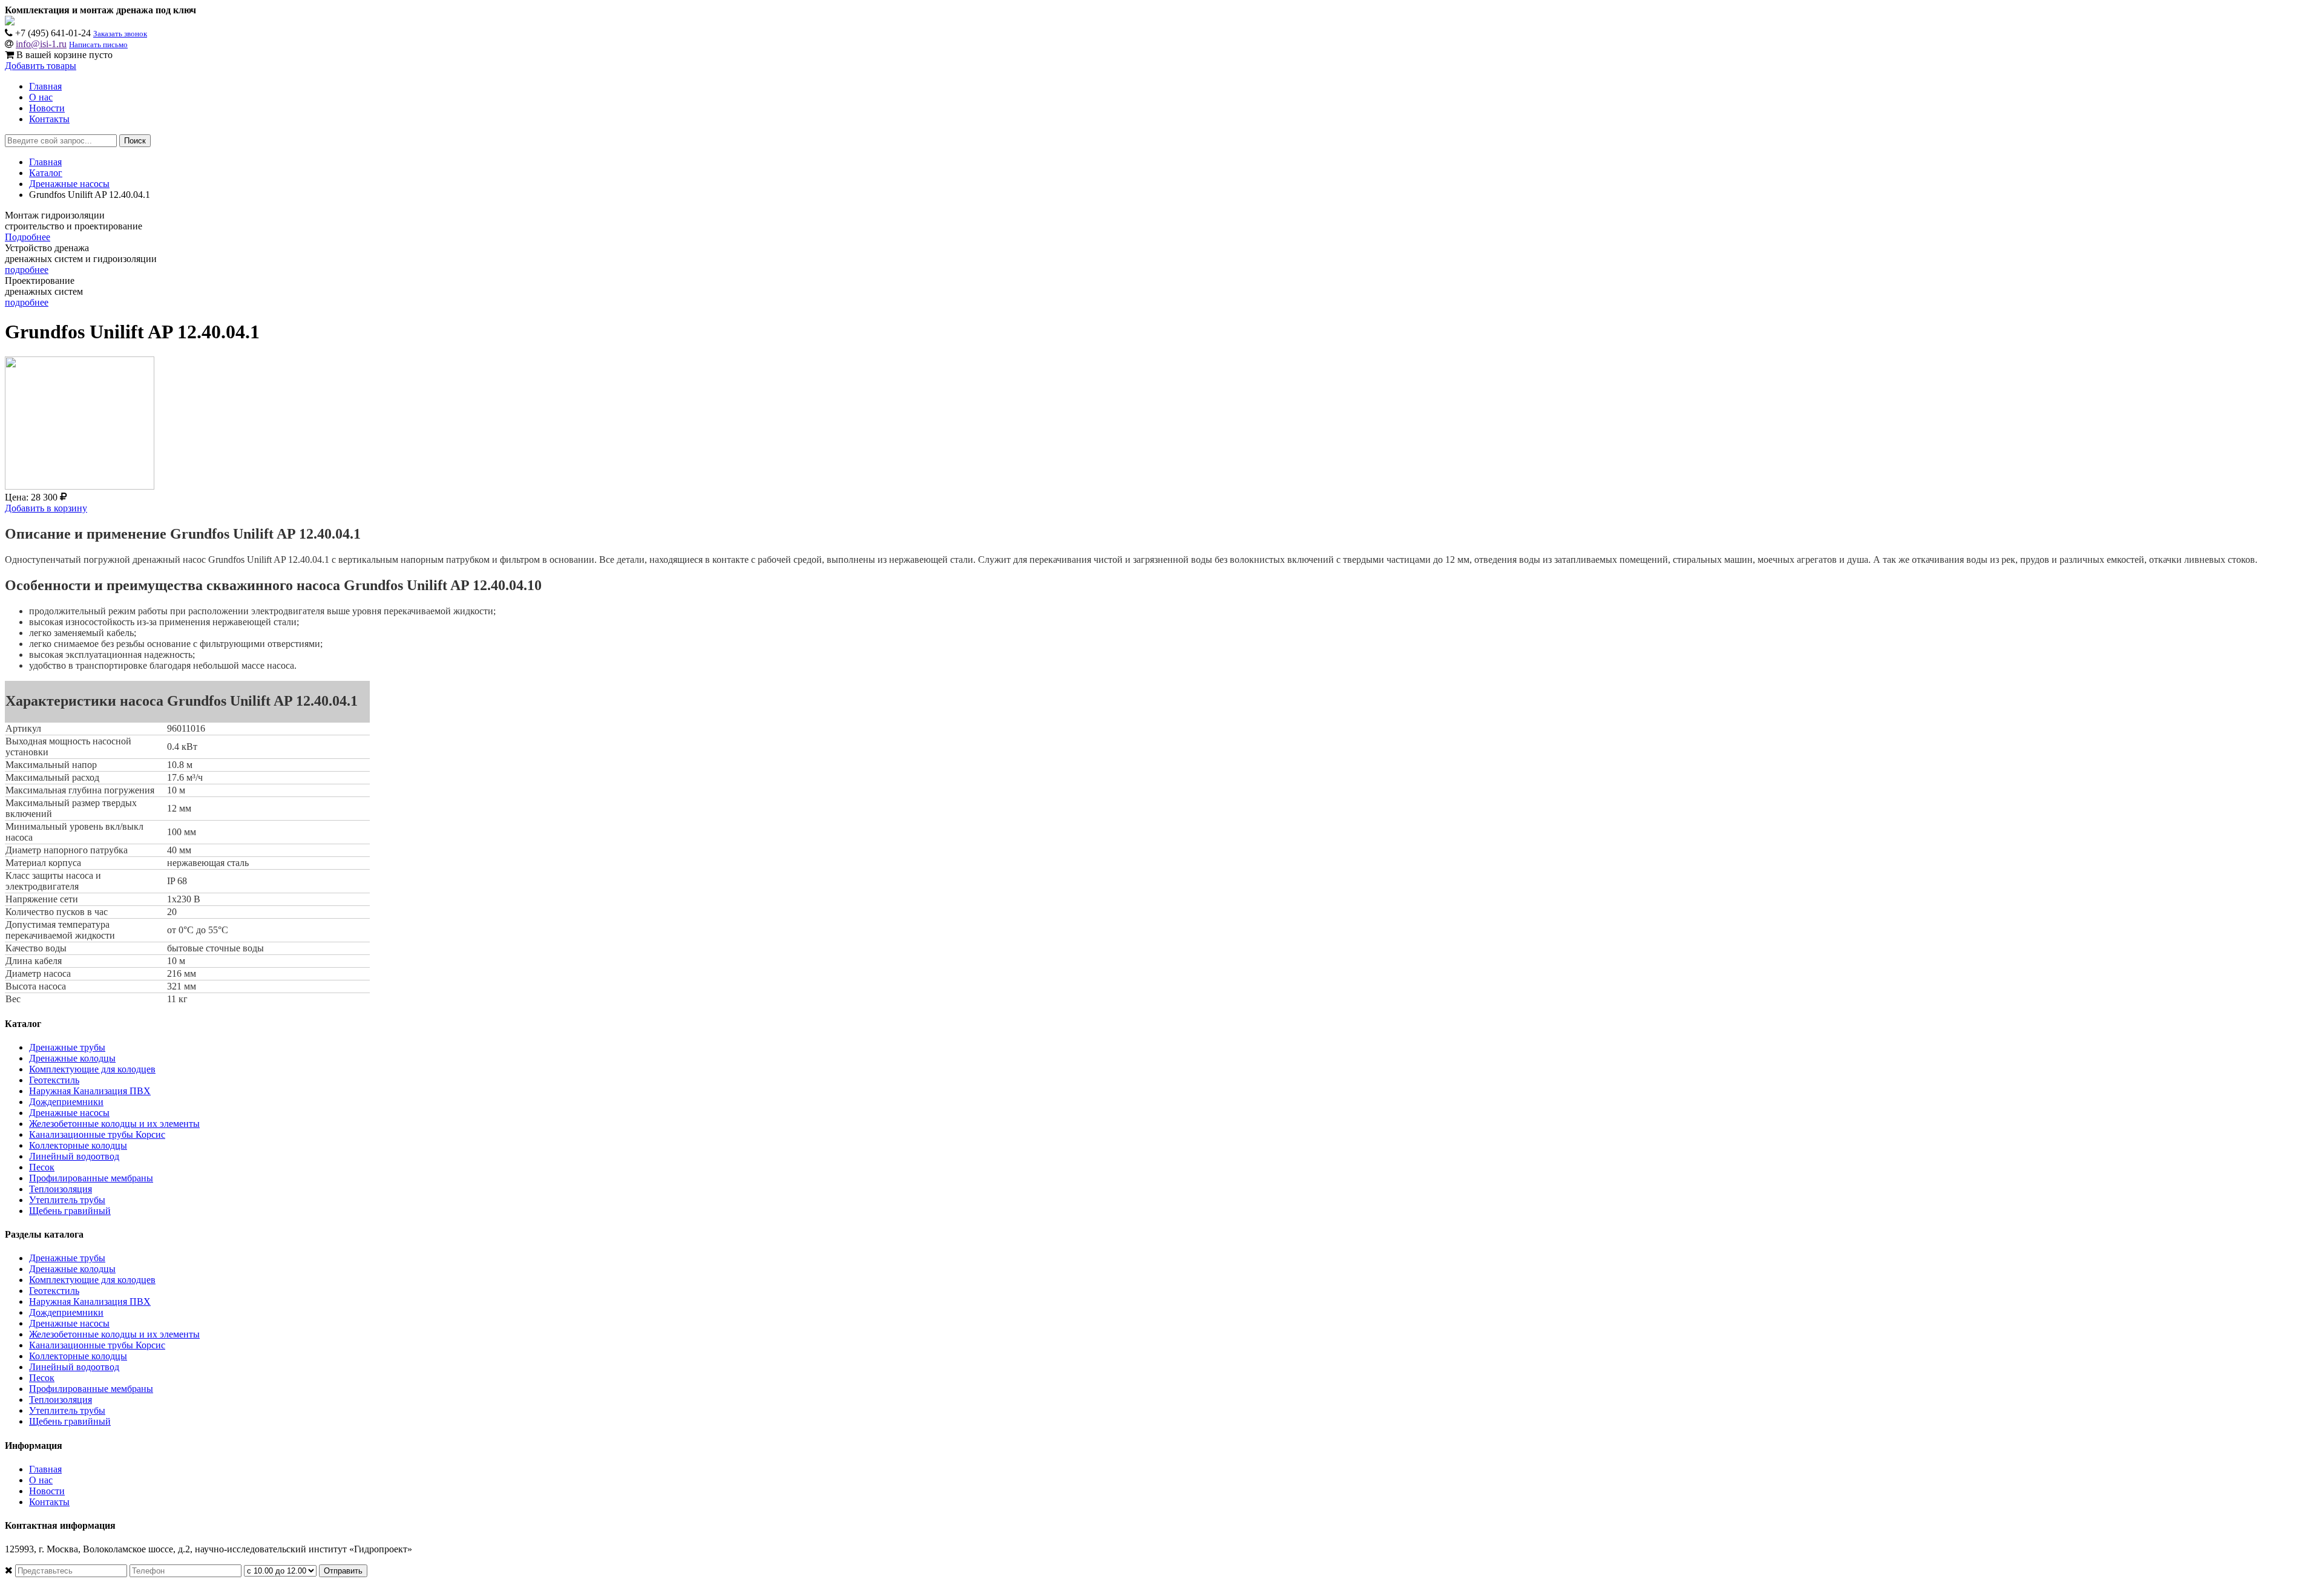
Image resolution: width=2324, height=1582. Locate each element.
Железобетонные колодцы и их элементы (114, 1124)
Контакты (49, 119)
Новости (47, 108)
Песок (42, 1167)
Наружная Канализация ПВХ (90, 1091)
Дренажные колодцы (72, 1058)
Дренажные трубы (67, 1047)
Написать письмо (98, 44)
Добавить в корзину (46, 508)
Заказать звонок (120, 34)
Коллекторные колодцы (78, 1145)
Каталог (46, 173)
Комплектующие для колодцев (92, 1069)
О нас (41, 97)
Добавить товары (41, 66)
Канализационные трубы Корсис (97, 1134)
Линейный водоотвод (74, 1156)
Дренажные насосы (69, 184)
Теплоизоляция (61, 1189)
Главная (45, 86)
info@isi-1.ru (41, 44)
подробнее (27, 270)
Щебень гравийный (70, 1211)
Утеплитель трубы (67, 1200)
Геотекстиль (54, 1080)
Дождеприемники (66, 1102)
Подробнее (28, 237)
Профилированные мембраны (91, 1178)
